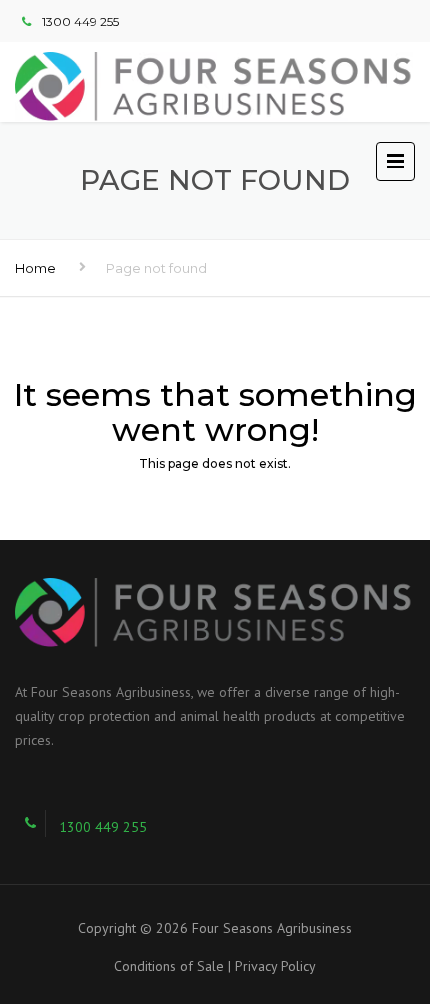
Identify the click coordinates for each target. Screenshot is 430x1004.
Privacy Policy (275, 966)
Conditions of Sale (169, 966)
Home (35, 268)
